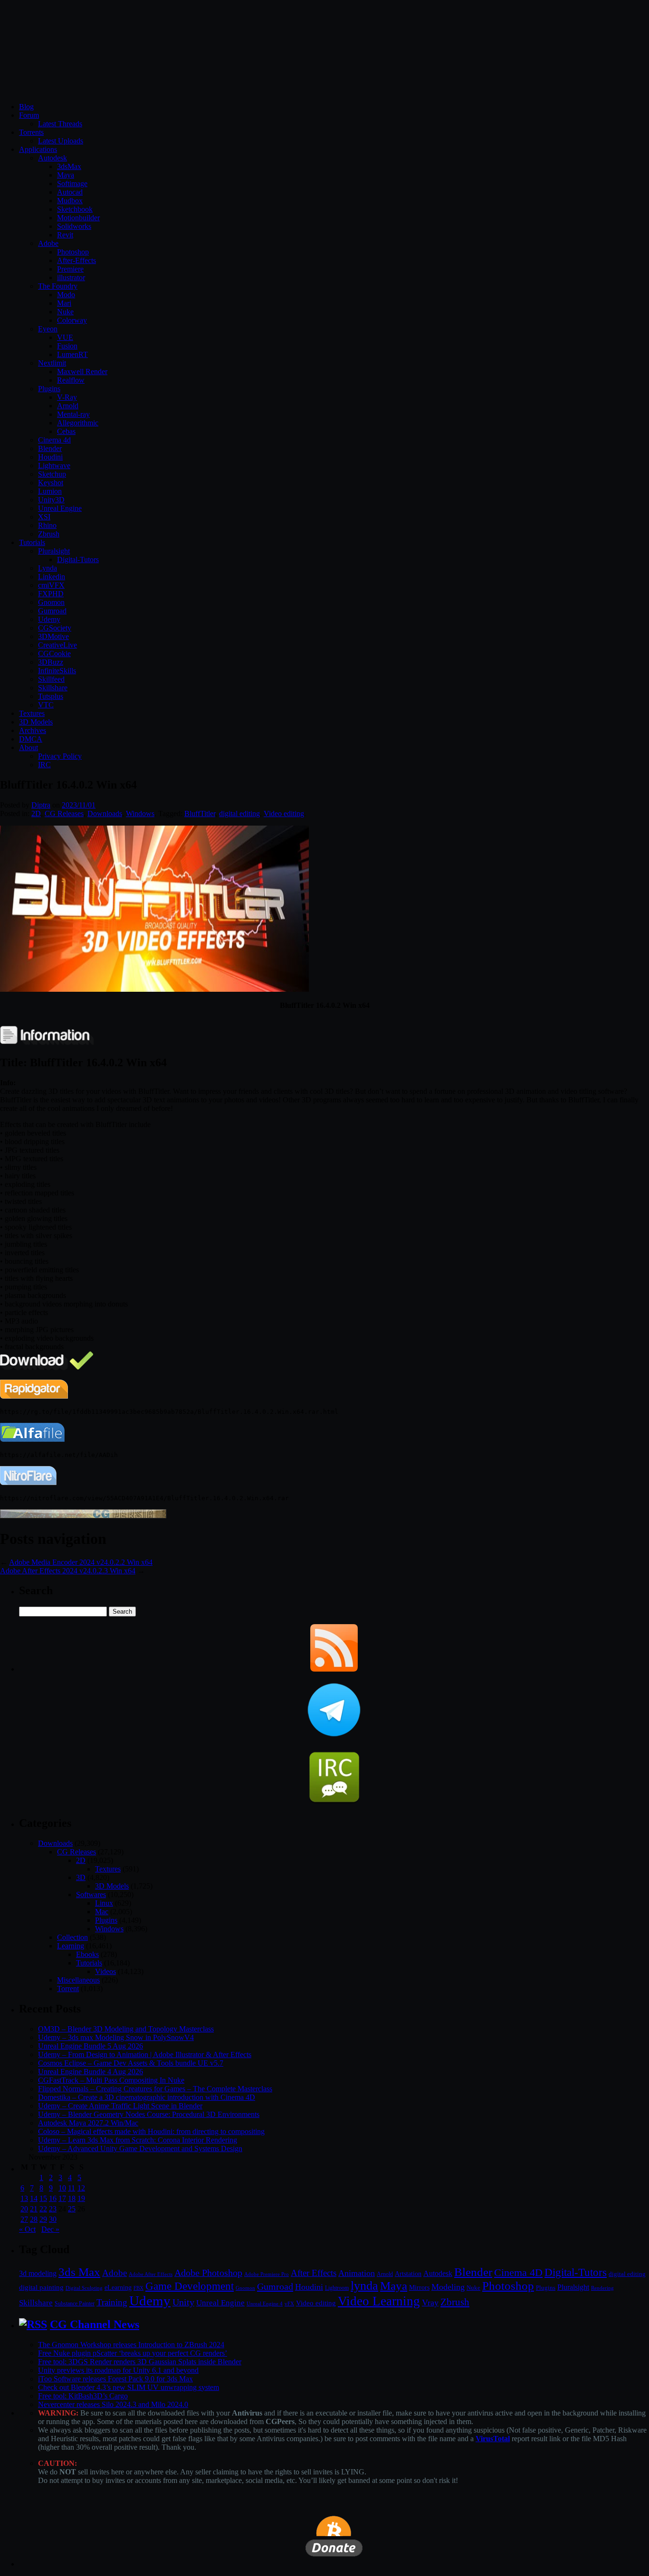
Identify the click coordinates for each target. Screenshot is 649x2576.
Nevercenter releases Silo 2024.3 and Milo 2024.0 (113, 2404)
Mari (64, 303)
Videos (105, 1971)
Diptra (41, 805)
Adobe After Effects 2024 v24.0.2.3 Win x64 (68, 1571)
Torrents (31, 132)
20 (24, 2209)
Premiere (70, 269)
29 (43, 2219)
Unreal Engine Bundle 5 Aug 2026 (91, 2046)
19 (81, 2198)
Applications (38, 149)
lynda (364, 2286)
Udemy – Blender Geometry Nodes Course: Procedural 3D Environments (149, 2114)
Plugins (49, 389)
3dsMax (69, 166)
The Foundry (58, 286)
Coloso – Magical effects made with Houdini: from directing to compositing (151, 2131)
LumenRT (72, 354)
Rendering (602, 2288)
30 (53, 2219)
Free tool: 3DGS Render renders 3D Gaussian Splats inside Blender (140, 2362)
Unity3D (51, 500)
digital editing (239, 813)
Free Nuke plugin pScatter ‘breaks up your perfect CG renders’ (133, 2353)
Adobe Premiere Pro (267, 2274)
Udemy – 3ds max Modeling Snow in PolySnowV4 (116, 2037)
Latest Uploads (61, 141)
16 (53, 2198)
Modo (66, 295)
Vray (430, 2303)
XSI (44, 517)
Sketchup (52, 474)
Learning (71, 1946)
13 (24, 2198)
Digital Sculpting (84, 2288)
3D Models (36, 722)
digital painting (41, 2287)
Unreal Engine (60, 508)
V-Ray (67, 397)
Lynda (48, 568)
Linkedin (52, 577)
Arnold (68, 406)
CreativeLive (57, 645)
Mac (102, 1912)
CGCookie (54, 653)
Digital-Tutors (78, 559)
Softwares (91, 1894)
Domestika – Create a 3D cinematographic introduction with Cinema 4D (147, 2097)
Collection (72, 1937)
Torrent (68, 1988)
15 (43, 2198)
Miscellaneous (78, 1980)
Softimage (72, 183)
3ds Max (79, 2272)
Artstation (408, 2274)
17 (62, 2198)
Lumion (50, 491)
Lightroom (337, 2288)
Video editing (284, 813)
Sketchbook (75, 209)
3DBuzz (51, 662)
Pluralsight (54, 551)
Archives (33, 730)
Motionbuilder (78, 218)
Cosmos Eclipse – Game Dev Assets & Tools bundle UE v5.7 (131, 2063)
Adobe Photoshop (208, 2273)
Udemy (49, 619)
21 (34, 2209)
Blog (26, 107)
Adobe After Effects (151, 2274)
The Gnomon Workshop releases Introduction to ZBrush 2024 (131, 2345)
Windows (140, 813)
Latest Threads (60, 124)
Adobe (48, 243)
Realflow (71, 380)
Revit (65, 235)
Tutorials (32, 542)
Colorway (72, 320)
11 (72, 2188)
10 (62, 2188)
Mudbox (70, 201)
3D (81, 1877)
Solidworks (74, 226)
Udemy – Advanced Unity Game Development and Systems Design (140, 2148)
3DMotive (53, 636)
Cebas (66, 431)
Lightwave (54, 465)
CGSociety (55, 628)
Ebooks (87, 1954)
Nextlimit (52, 363)
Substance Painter (75, 2304)
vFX (289, 2303)
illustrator (71, 277)
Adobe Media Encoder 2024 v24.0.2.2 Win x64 (81, 1562)
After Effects (314, 2273)
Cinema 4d (54, 440)
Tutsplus (51, 696)
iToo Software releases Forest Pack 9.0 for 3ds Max (115, 2379)
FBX (138, 2288)
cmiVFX (51, 585)
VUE (65, 337)
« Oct (27, 2229)
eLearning (118, 2288)
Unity (183, 2302)
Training (112, 2302)
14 (34, 2198)
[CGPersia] (83, 1516)
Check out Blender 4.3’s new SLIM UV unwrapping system (129, 2387)
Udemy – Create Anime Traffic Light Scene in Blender (120, 2106)
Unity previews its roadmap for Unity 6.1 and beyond (118, 2370)
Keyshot (51, 483)
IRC (44, 765)
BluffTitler (200, 813)
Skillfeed (51, 679)
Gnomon (51, 602)
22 (43, 2209)
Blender (50, 448)
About (29, 747)
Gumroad (52, 611)
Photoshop (73, 252)
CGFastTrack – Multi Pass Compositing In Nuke (111, 2080)
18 (72, 2198)
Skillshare (53, 688)
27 (24, 2219)
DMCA (31, 739)
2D (36, 813)
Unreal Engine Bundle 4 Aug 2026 (91, 2072)
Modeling (448, 2287)
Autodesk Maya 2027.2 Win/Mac (88, 2123)
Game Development (190, 2286)
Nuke (65, 312)
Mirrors (419, 2288)
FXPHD (51, 594)
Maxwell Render (82, 371)
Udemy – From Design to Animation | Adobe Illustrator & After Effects (145, 2054)
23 (53, 2209)
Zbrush (49, 534)
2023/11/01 (79, 805)
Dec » (50, 2229)
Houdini (50, 457)
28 (34, 2219)
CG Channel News (95, 2324)
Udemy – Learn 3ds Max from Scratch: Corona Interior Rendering (138, 2140)
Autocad (70, 192)
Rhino (47, 525)
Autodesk (52, 158)
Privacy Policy (60, 756)
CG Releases (64, 813)
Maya (66, 175)
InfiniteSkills (57, 671)
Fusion (67, 346)
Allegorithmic (78, 423)
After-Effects (76, 260)
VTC (46, 705)
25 (72, 2209)
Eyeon (48, 329)
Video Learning (379, 2301)
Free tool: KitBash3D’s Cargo (83, 2396)
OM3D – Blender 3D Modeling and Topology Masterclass (126, 2029)
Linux (104, 1903)
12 (81, 2188)
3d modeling (38, 2274)
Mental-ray (73, 414)
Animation (357, 2273)
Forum (29, 115)
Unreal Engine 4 (265, 2303)
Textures (32, 713)
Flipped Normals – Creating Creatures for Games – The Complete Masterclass (155, 2089)
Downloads (105, 813)
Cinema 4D (518, 2273)
